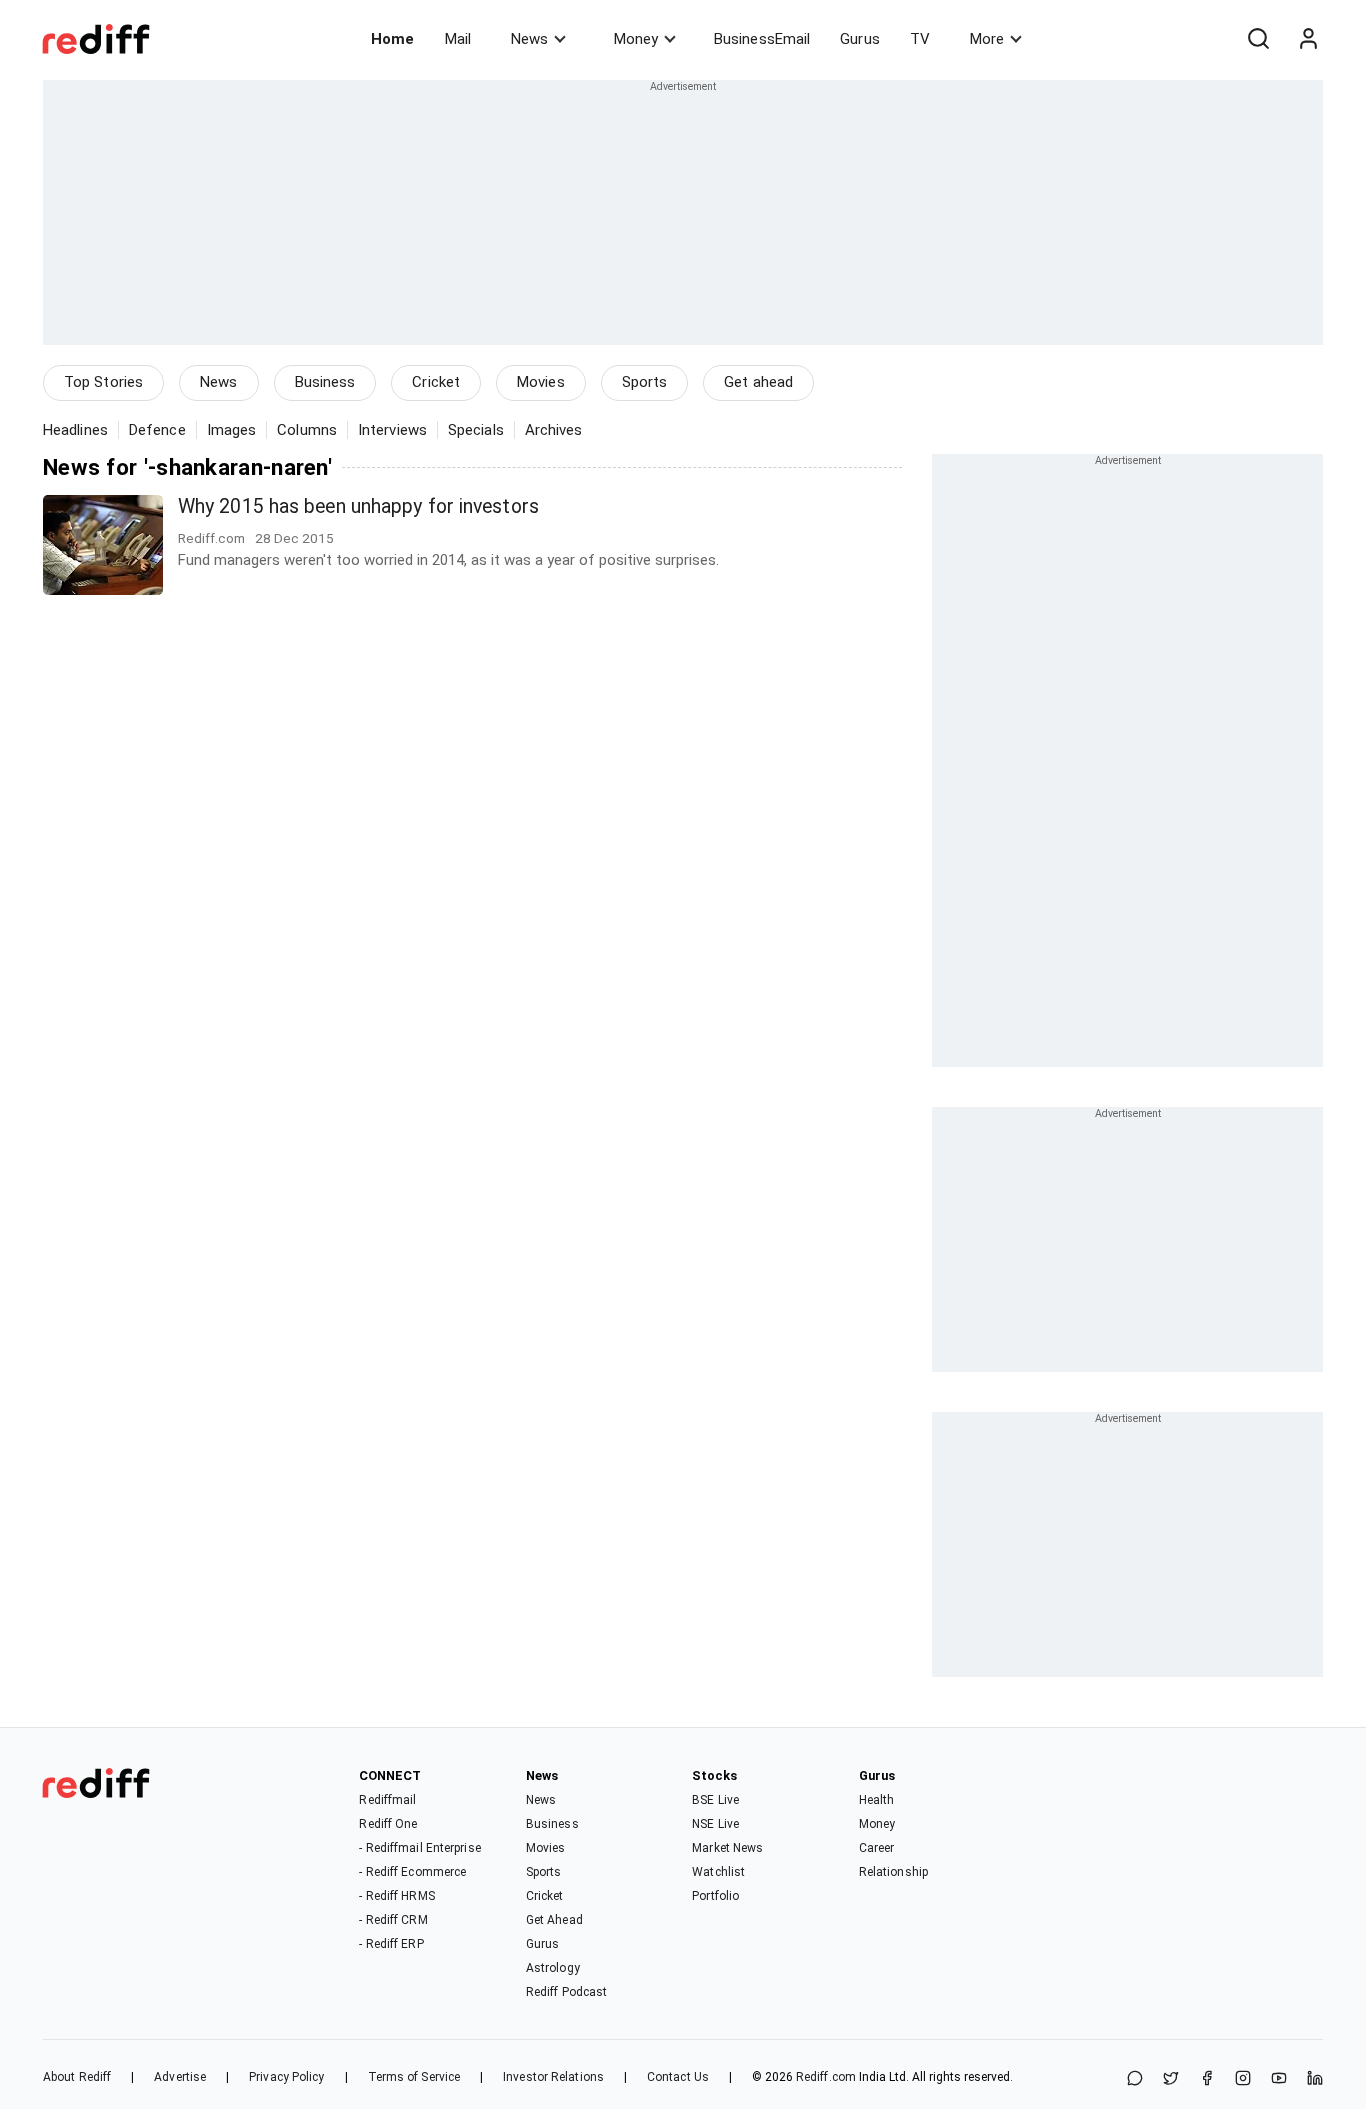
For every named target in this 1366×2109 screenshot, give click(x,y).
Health (877, 1800)
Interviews (392, 430)
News (529, 39)
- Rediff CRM (393, 1920)
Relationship (893, 1872)
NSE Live (715, 1824)
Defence (157, 430)
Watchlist (718, 1872)
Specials (476, 430)
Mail (458, 39)
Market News (727, 1848)
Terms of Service (414, 2077)
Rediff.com (826, 2077)
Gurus (860, 39)
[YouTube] (1279, 2079)
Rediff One (388, 1824)
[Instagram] (1243, 2079)
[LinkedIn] (1315, 2079)
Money (636, 39)
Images (232, 430)
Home (392, 39)
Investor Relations (553, 2077)
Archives (554, 430)
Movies (541, 382)
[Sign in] (1308, 39)
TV (920, 39)
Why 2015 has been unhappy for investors (358, 506)
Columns (307, 430)
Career (877, 1848)
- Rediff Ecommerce (412, 1872)
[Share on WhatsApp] (1135, 2079)
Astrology (553, 1968)
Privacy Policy (286, 2077)
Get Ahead (554, 1920)
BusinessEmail (762, 39)
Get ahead (758, 382)
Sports (645, 382)
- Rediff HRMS (396, 1896)
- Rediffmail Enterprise (419, 1848)
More (987, 39)
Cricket (436, 382)
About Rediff (77, 2077)
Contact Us (678, 2077)
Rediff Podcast (566, 1992)
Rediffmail (387, 1800)
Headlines (75, 430)
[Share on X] (1171, 2079)
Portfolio (715, 1896)
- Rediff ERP (391, 1944)
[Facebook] (1207, 2079)
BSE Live (715, 1800)
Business (325, 382)
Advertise (180, 2077)
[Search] (1258, 39)
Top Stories (103, 382)
